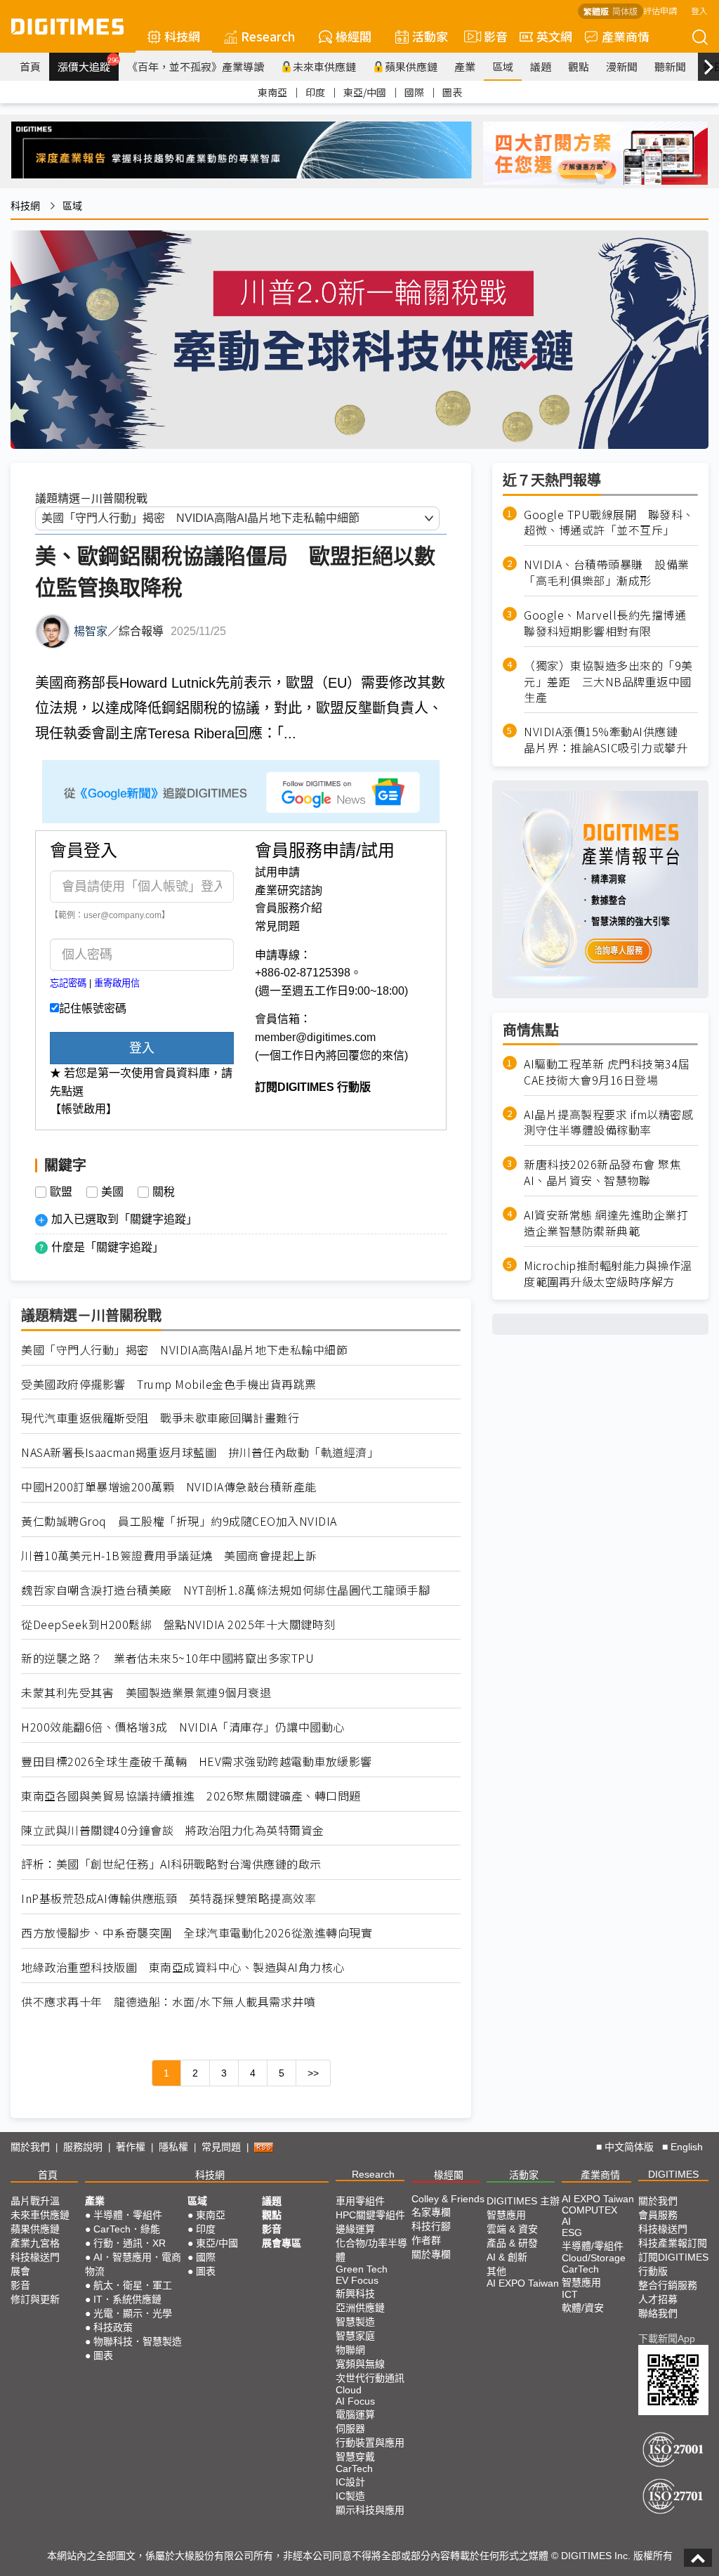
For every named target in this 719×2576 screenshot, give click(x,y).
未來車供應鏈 (324, 66)
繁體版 (596, 11)
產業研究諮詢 (289, 890)
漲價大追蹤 (88, 65)
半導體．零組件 (128, 2215)
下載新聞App (667, 2339)
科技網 (182, 36)
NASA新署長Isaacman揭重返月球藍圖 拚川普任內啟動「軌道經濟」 (200, 1452)
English (687, 2147)
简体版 (625, 11)
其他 (496, 2271)
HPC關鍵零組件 (370, 2215)
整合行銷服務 (668, 2285)
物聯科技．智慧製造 (138, 2341)
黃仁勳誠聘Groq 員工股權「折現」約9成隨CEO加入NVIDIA (179, 1521)
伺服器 (350, 2428)
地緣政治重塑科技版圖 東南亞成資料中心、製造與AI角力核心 (183, 1967)
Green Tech (362, 2269)
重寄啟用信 (117, 983)
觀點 (579, 66)
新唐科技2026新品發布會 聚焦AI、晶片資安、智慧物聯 (602, 1172)
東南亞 (272, 92)
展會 (20, 2271)
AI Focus (355, 2401)
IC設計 (350, 2482)
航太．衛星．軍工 (133, 2285)
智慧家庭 (355, 2336)
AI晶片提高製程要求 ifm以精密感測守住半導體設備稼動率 (608, 1123)
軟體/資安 (583, 2308)
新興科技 (355, 2294)
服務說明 (83, 2147)
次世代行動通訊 (370, 2378)
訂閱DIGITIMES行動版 (673, 2264)
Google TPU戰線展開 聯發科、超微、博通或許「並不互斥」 (609, 523)
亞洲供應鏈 (360, 2308)
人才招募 (658, 2299)
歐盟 (61, 1192)
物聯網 (350, 2350)
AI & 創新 (507, 2257)
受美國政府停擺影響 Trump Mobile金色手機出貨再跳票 (169, 1384)
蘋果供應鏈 (411, 66)
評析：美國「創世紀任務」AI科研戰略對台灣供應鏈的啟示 (171, 1864)
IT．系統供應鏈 (127, 2299)
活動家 (430, 36)
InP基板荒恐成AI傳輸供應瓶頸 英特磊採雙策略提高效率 (169, 1898)
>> (313, 2073)
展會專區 (282, 2243)
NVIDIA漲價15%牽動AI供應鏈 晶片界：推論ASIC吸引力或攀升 (607, 740)
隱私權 (173, 2147)
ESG (572, 2232)
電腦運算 (355, 2414)
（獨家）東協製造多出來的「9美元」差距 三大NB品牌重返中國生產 (608, 682)
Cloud (349, 2390)
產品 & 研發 (512, 2243)
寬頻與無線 (360, 2364)
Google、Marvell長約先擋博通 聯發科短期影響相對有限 (611, 623)
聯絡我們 (658, 2313)
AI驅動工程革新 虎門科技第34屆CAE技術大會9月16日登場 (607, 1072)
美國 (112, 1192)
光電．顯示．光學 (133, 2313)
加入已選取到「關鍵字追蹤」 (124, 1219)
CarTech (354, 2469)
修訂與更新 (35, 2299)
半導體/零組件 (593, 2246)
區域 (503, 66)
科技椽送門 (35, 2257)
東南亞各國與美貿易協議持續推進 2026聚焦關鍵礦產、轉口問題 (191, 1796)
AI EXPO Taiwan (523, 2283)
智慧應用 (506, 2215)
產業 (465, 66)
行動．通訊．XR (130, 2243)
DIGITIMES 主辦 (523, 2201)
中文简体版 (629, 2147)
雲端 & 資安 (512, 2229)
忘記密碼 (68, 983)
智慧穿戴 (355, 2457)
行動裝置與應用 (370, 2443)
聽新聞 (670, 66)
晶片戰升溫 (35, 2201)
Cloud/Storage (594, 2258)
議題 (541, 66)
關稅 (164, 1192)
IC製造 (350, 2496)
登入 (699, 10)
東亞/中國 (365, 92)
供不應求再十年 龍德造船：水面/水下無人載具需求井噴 (168, 2002)
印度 (315, 92)
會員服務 (658, 2215)
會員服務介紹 (289, 908)
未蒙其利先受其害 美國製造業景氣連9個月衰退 (146, 1693)
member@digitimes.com (315, 1037)
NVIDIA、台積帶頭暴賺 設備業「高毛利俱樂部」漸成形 (607, 573)
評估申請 (660, 10)
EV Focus (357, 2280)
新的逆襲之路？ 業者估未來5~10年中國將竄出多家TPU (167, 1658)
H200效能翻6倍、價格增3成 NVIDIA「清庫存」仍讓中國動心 (183, 1727)
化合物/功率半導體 (371, 2250)
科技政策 (113, 2327)
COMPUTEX (589, 2210)
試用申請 (277, 872)
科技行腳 (431, 2226)
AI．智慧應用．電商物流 (133, 2264)
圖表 (452, 92)
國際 (414, 92)
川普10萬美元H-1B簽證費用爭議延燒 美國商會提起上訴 (169, 1556)
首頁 (30, 66)
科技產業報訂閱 (673, 2243)
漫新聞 (622, 66)
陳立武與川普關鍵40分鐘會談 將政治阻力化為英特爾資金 (173, 1830)
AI (566, 2221)
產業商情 (626, 36)
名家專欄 (431, 2212)
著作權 (131, 2147)
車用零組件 (360, 2201)
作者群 (426, 2240)
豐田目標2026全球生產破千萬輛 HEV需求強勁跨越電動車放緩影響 (197, 1761)
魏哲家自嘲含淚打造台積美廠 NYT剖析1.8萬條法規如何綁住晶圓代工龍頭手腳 (225, 1590)
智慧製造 (355, 2322)
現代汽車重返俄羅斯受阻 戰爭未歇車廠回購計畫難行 (160, 1418)
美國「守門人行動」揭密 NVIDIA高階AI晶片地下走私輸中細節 (184, 1350)
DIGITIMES (673, 2174)
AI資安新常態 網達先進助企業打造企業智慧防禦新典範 (606, 1223)
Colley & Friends (448, 2199)
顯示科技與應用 (370, 2510)
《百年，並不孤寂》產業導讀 (196, 66)
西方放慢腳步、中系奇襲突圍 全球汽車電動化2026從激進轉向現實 (197, 1933)
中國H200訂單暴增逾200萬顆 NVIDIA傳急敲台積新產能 (169, 1487)
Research (268, 36)
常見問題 (277, 926)
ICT (570, 2294)
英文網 (554, 36)
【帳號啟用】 (84, 1109)
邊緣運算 (355, 2229)
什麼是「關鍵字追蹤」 (107, 1247)
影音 (490, 36)
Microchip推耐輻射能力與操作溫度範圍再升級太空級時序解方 (608, 1274)
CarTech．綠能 (127, 2229)
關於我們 (30, 2147)
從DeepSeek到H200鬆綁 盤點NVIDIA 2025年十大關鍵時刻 (178, 1624)
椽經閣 (354, 36)
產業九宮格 (35, 2243)
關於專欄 (431, 2254)
